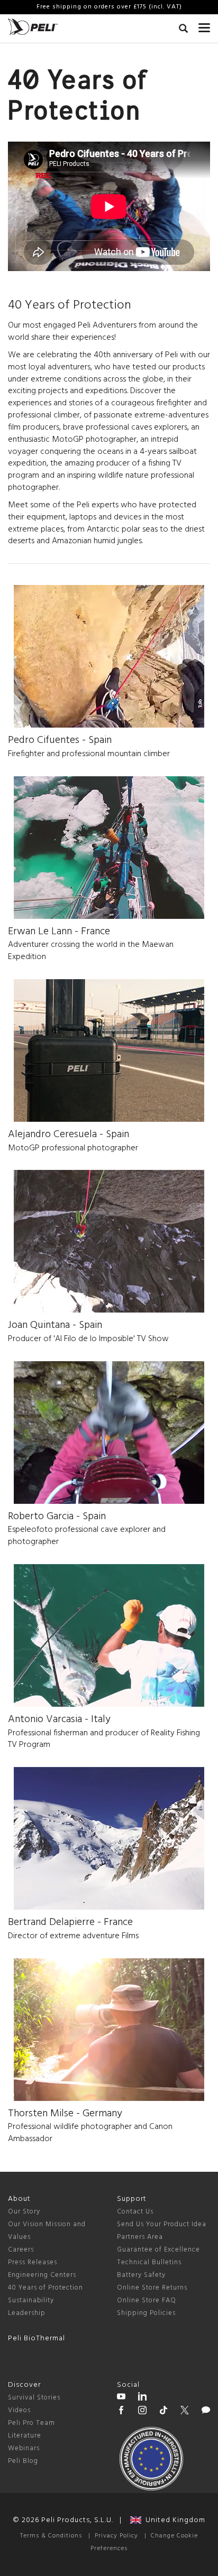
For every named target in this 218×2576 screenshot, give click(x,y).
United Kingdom (173, 2520)
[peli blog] (206, 2412)
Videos (19, 2410)
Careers (21, 2250)
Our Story (24, 2212)
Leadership (27, 2313)
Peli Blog (23, 2461)
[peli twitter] (185, 2412)
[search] (183, 30)
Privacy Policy (116, 2536)
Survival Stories (34, 2398)
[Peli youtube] (121, 2398)
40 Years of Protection (46, 2288)
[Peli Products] (121, 2412)
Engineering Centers (42, 2275)
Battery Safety (141, 2275)
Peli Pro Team (31, 2423)
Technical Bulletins (149, 2262)
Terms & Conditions (51, 2536)
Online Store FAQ (147, 2300)
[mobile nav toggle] (204, 25)
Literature (25, 2436)
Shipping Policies (146, 2313)
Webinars (24, 2448)
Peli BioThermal (37, 2338)
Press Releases (33, 2262)
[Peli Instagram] (142, 2412)
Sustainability (31, 2300)
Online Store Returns (152, 2288)
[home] (33, 27)
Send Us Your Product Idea (162, 2224)
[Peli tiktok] (163, 2412)
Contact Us (135, 2212)
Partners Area (140, 2237)
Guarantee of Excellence (158, 2250)
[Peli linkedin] (142, 2398)
